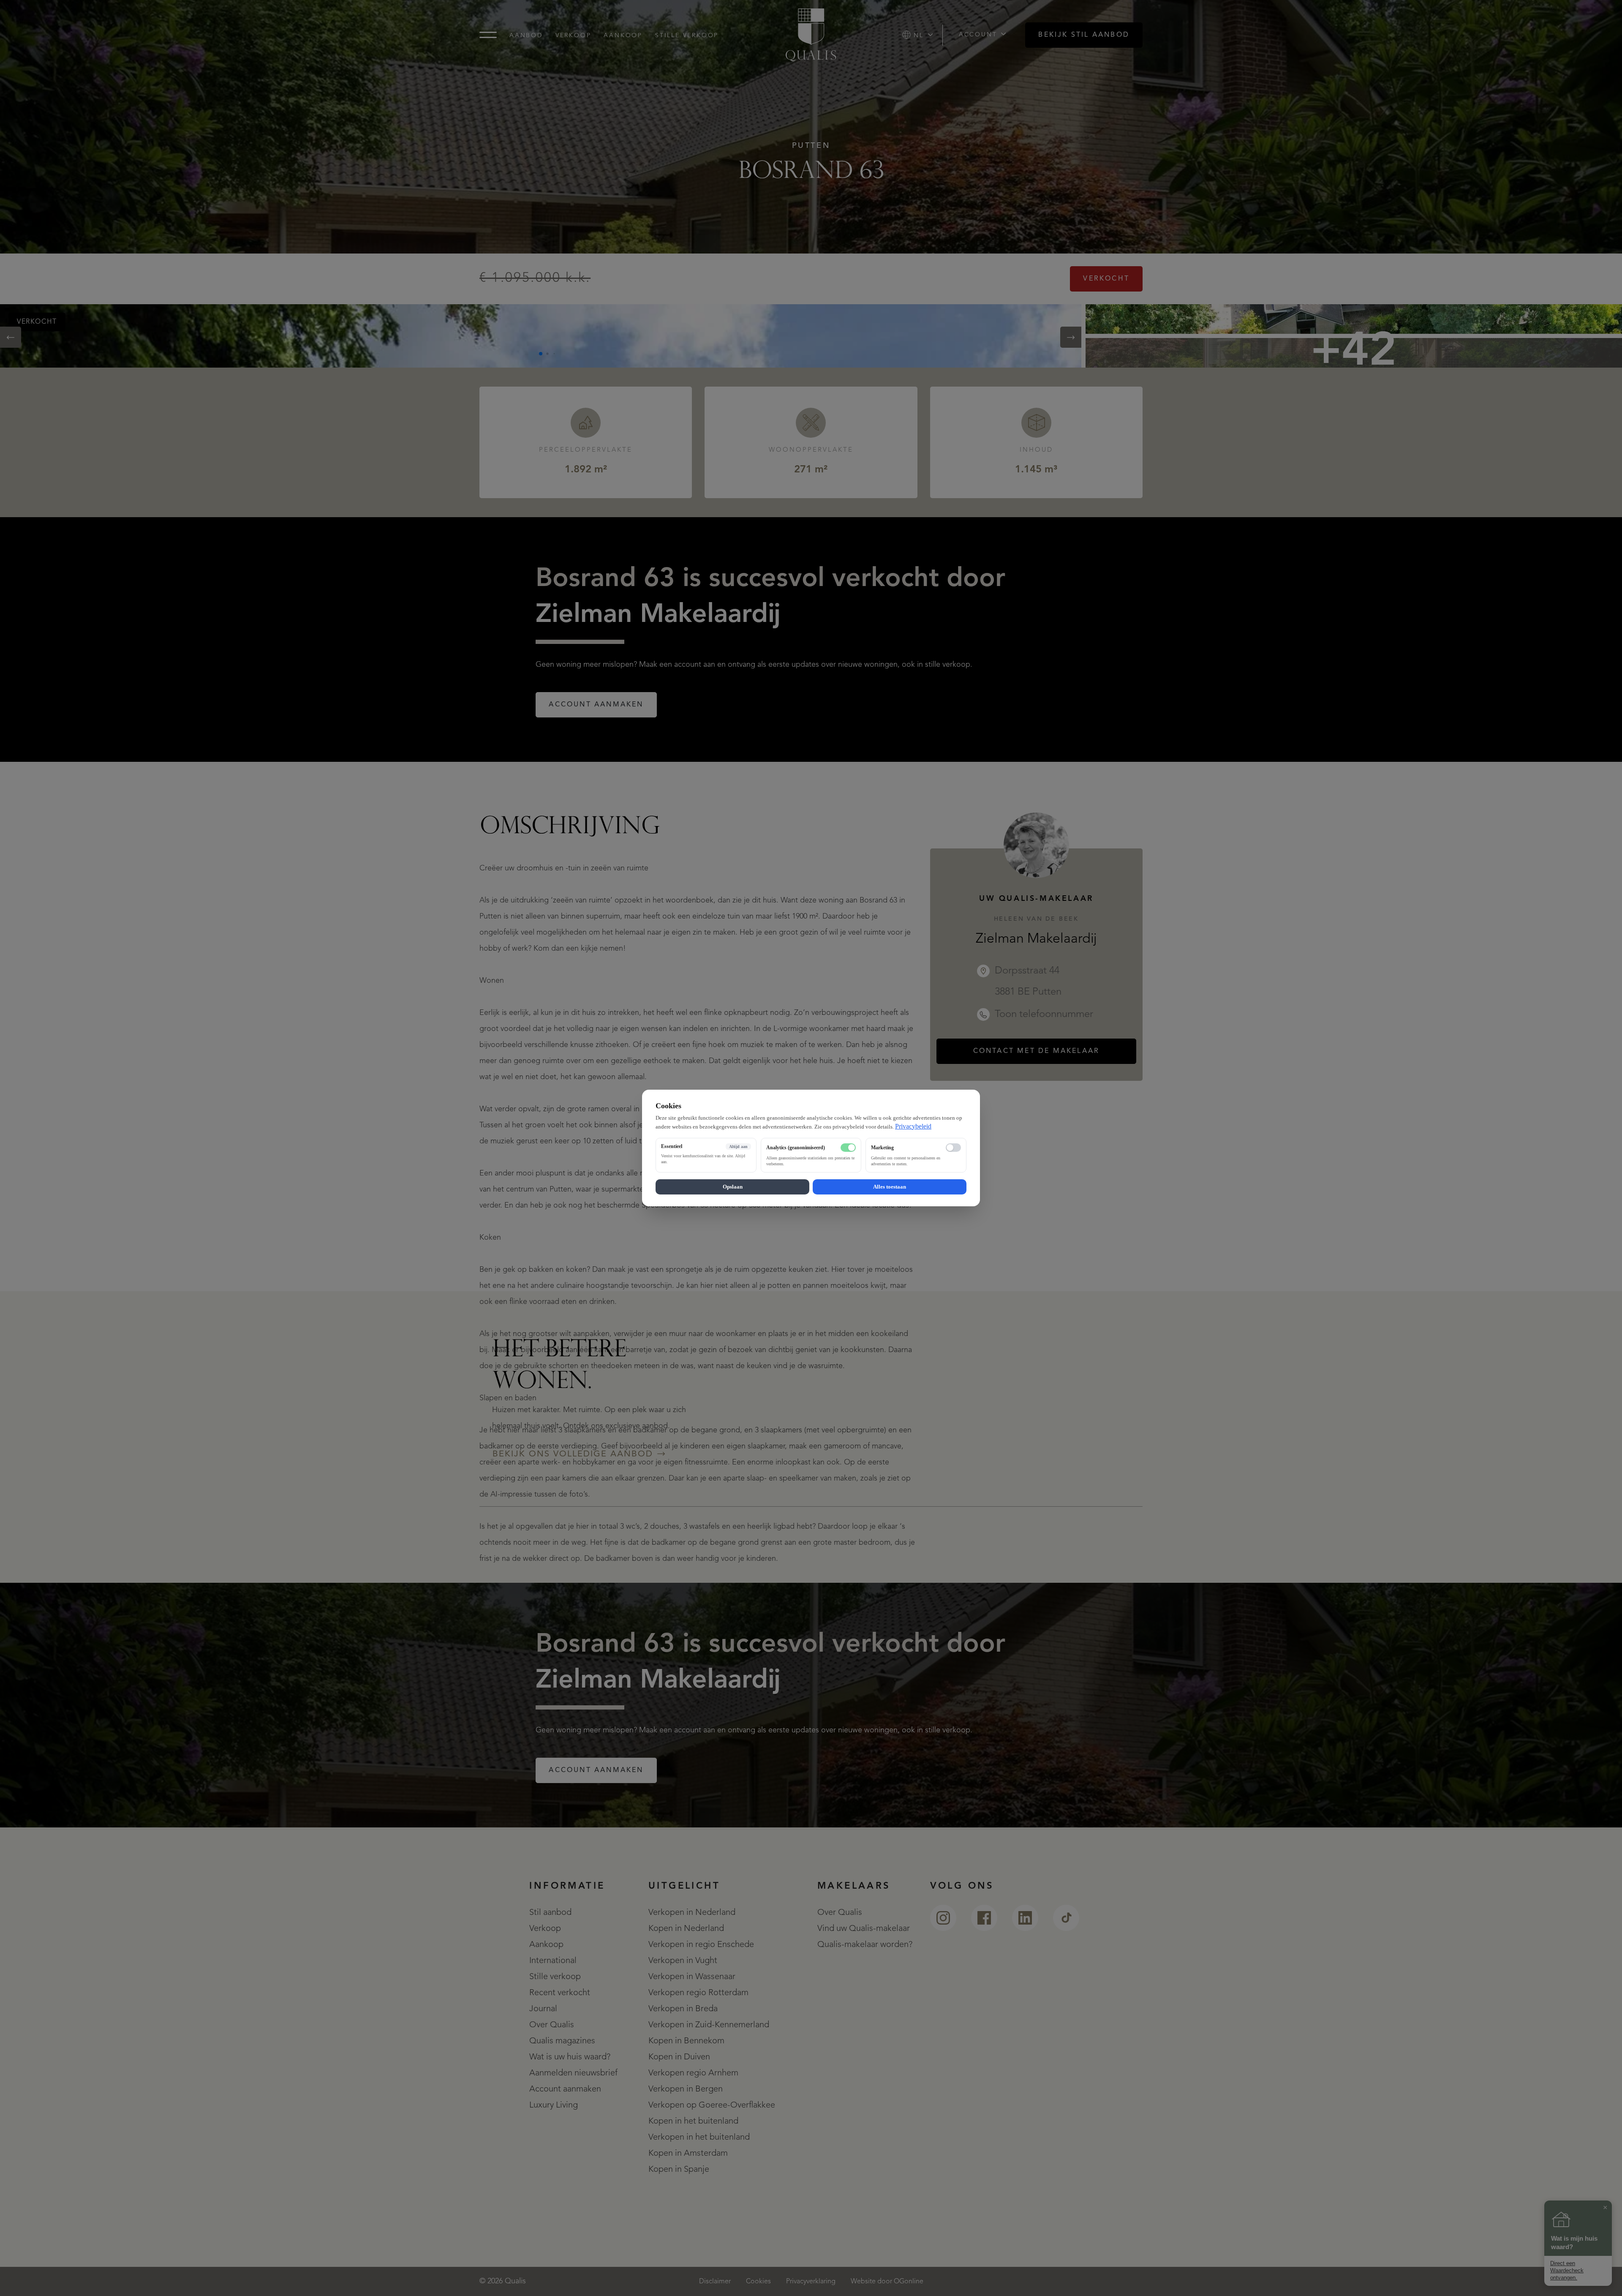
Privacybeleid (913, 1126)
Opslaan (733, 1187)
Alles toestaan (890, 1187)
